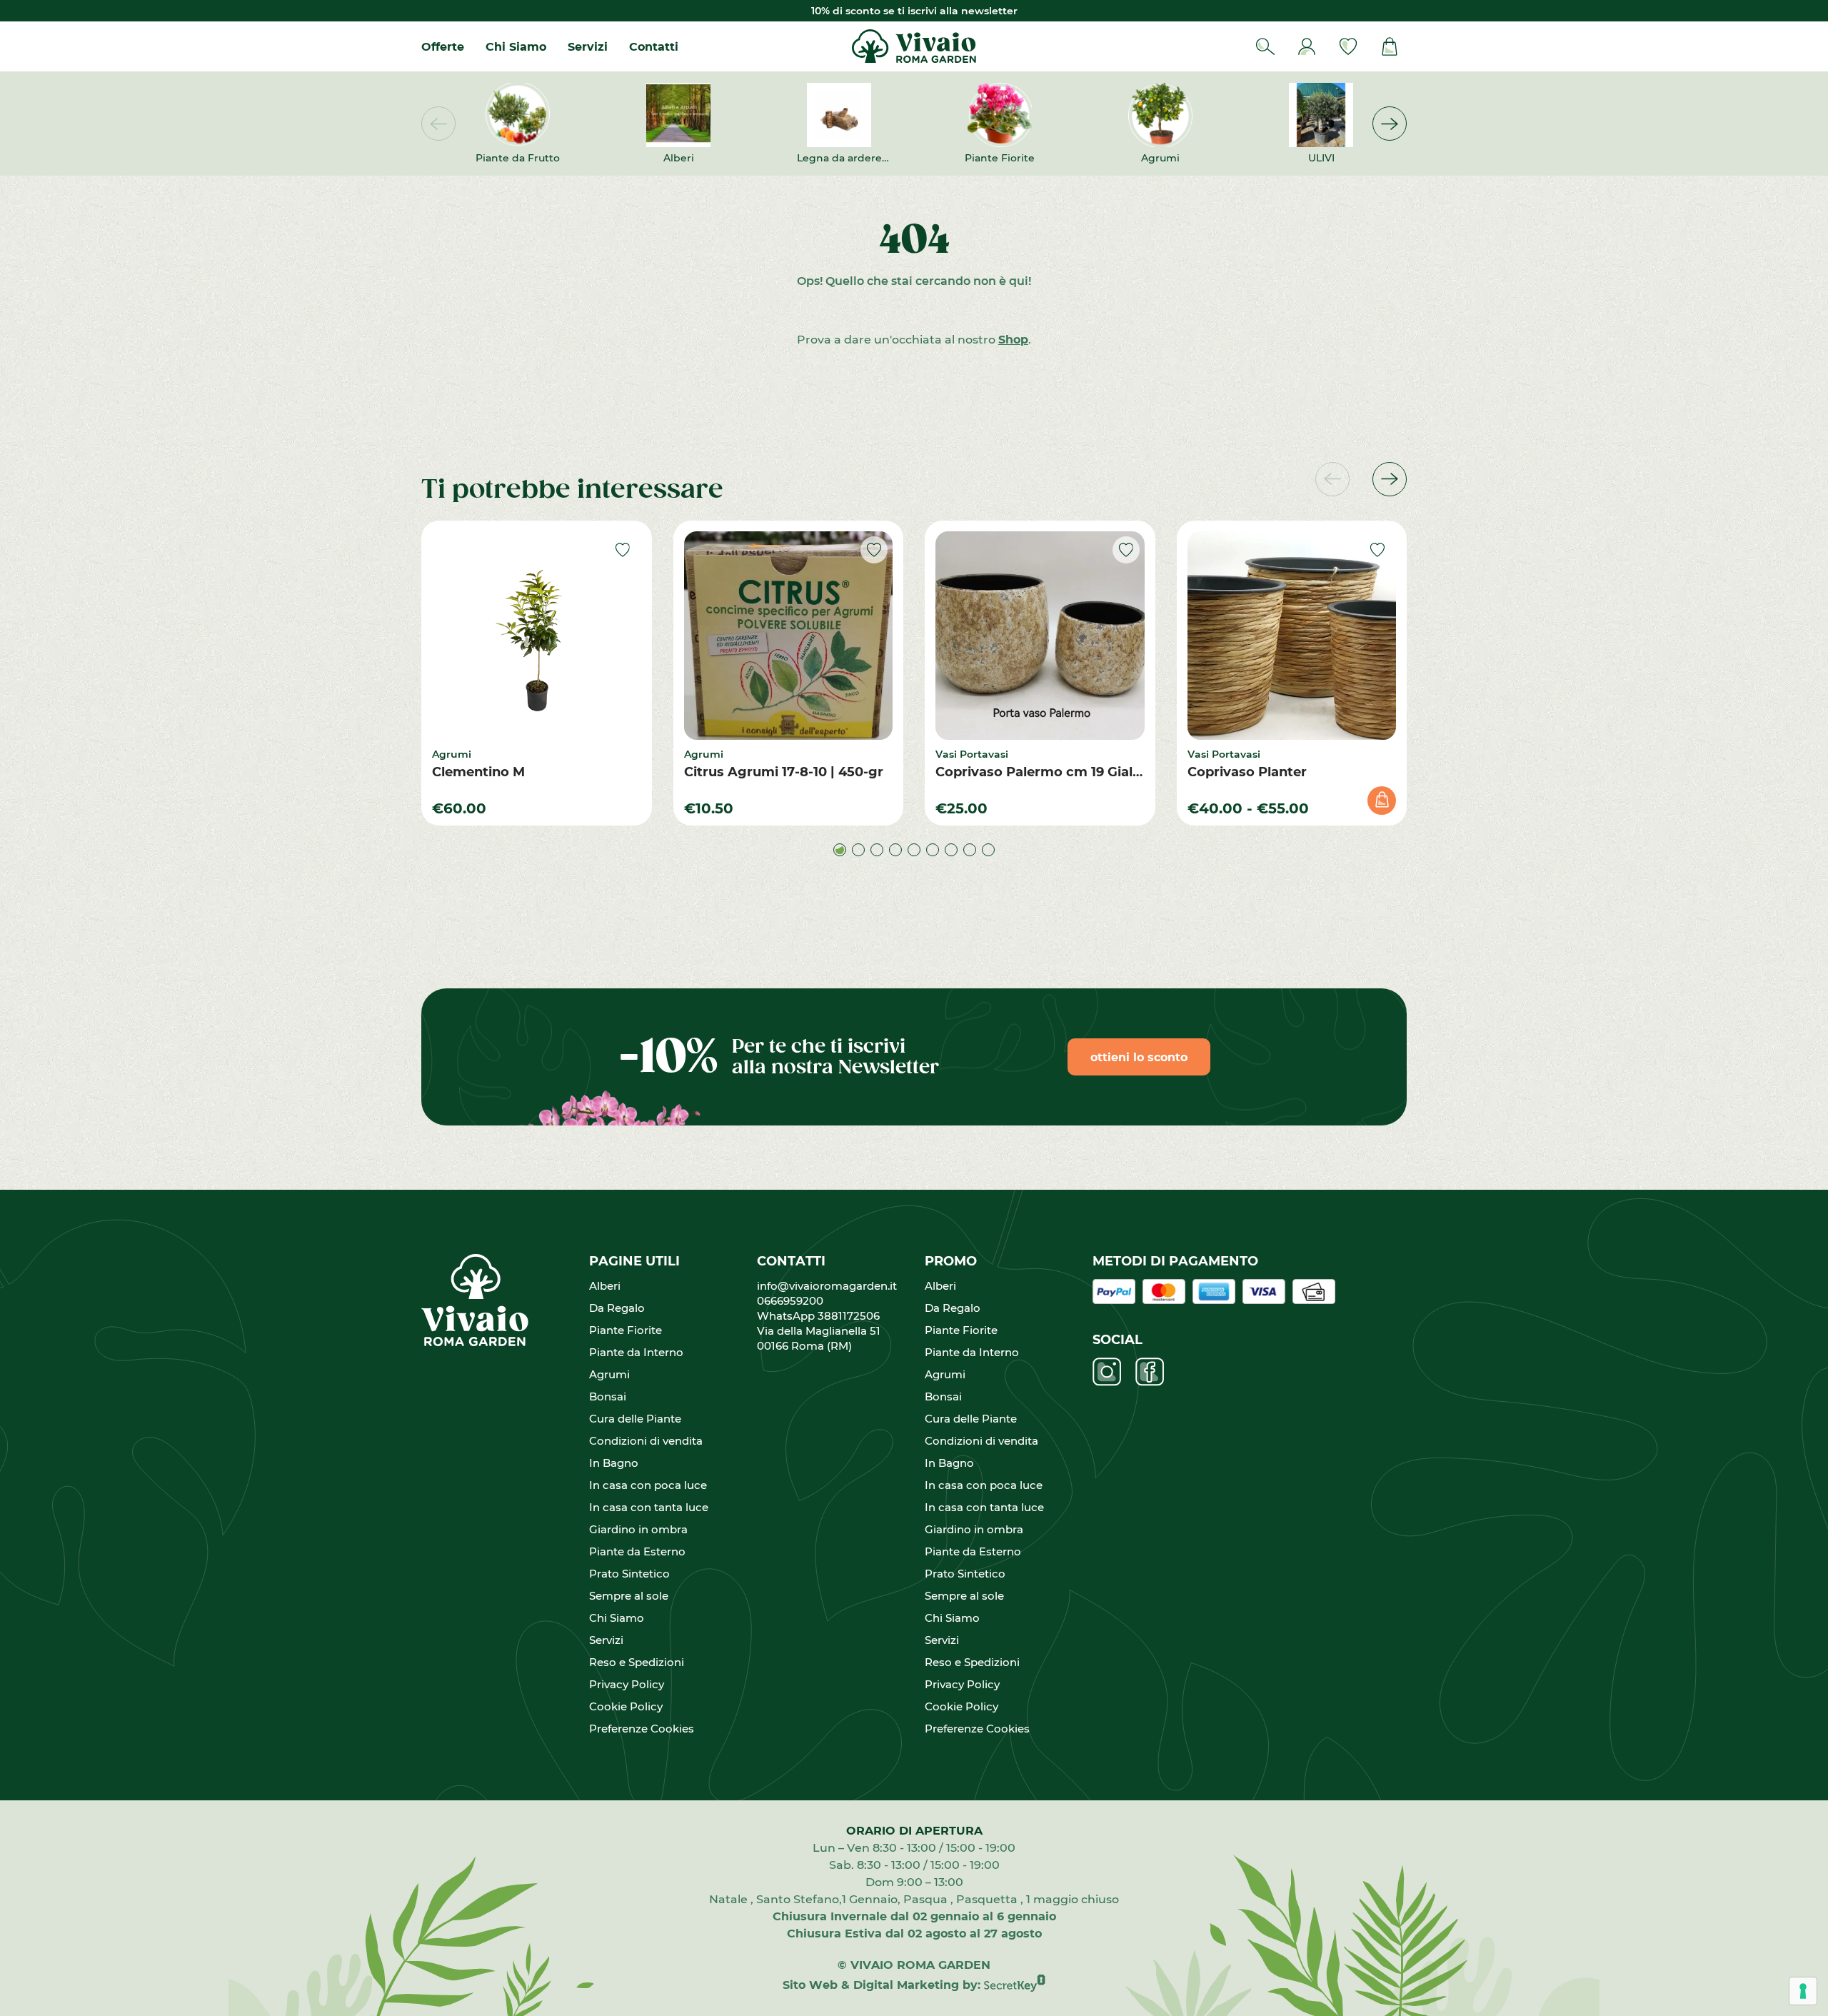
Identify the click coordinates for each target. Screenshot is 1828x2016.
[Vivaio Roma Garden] (914, 46)
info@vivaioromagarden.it (827, 1285)
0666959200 (796, 1300)
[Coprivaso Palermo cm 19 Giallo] (1040, 636)
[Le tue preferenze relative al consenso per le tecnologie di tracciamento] (1803, 1991)
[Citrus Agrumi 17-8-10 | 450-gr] (789, 636)
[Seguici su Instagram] (1107, 1372)
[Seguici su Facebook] (1150, 1372)
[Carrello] (1390, 46)
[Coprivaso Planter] (1292, 636)
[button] (1390, 124)
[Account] (1307, 46)
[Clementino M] (537, 636)
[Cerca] (1265, 46)
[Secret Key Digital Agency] (1015, 1984)
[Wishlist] (1348, 46)
